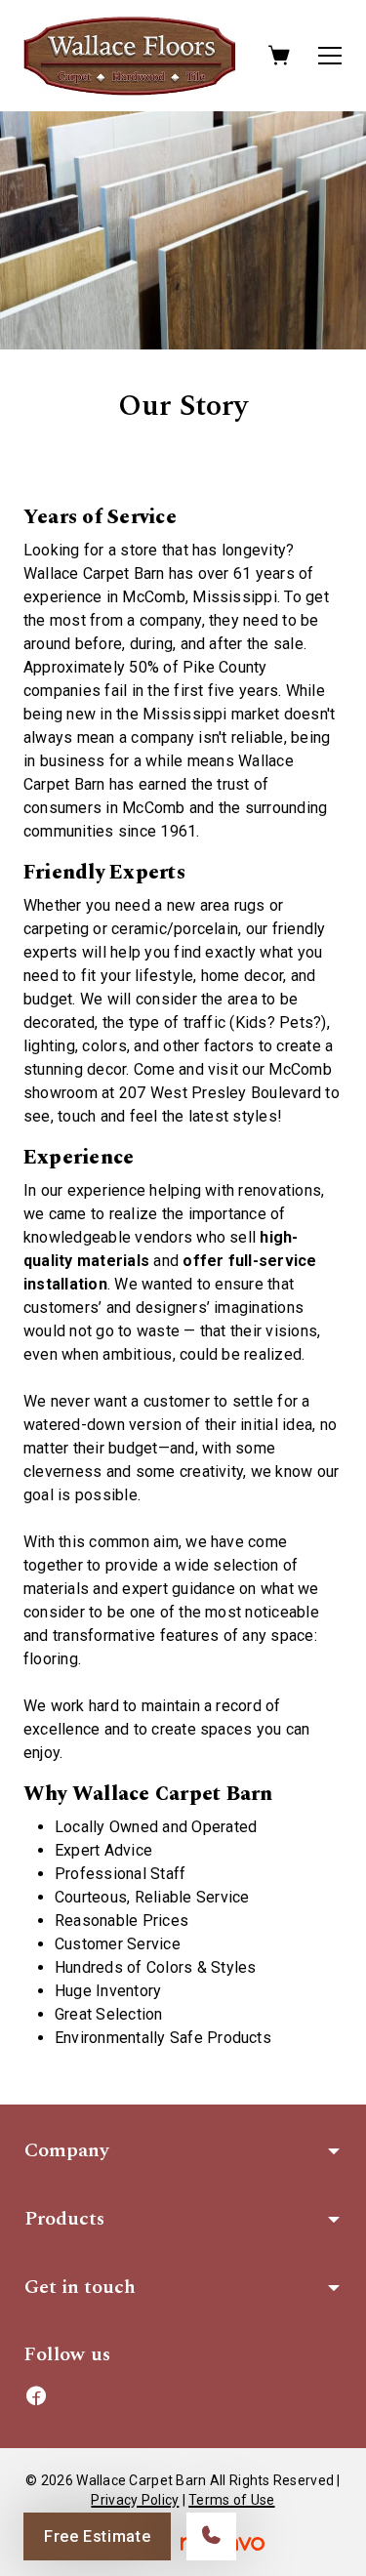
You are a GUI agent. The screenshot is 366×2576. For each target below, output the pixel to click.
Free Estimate (97, 2536)
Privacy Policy (135, 2500)
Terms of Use (231, 2500)
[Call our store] (211, 2536)
